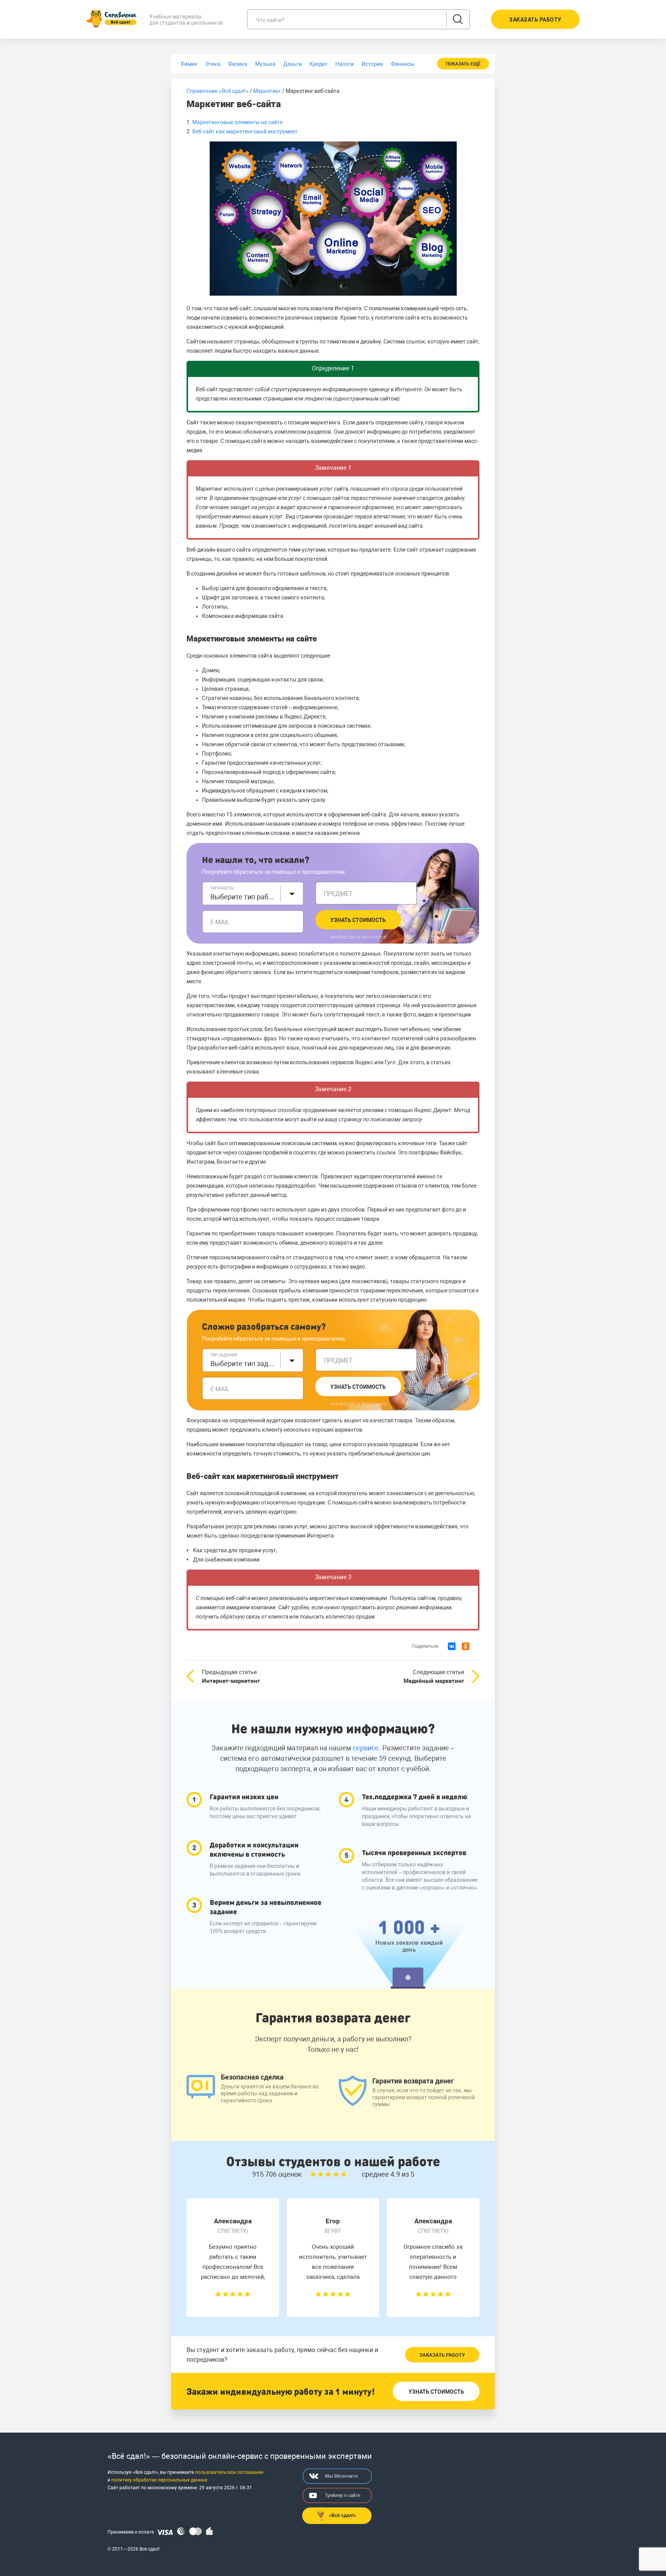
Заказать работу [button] (535, 20)
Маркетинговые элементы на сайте (237, 122)
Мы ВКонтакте (341, 2476)
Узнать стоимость (358, 920)
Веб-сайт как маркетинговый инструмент (245, 131)
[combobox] (253, 893)
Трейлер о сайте (342, 2495)
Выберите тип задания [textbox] (243, 1364)
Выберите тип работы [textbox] (243, 897)
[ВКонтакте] (452, 1646)
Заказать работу (442, 2355)
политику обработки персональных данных (159, 2480)
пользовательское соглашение (229, 2472)
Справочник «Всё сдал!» (218, 91)
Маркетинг (267, 91)
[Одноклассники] (466, 1646)
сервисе (366, 1748)
